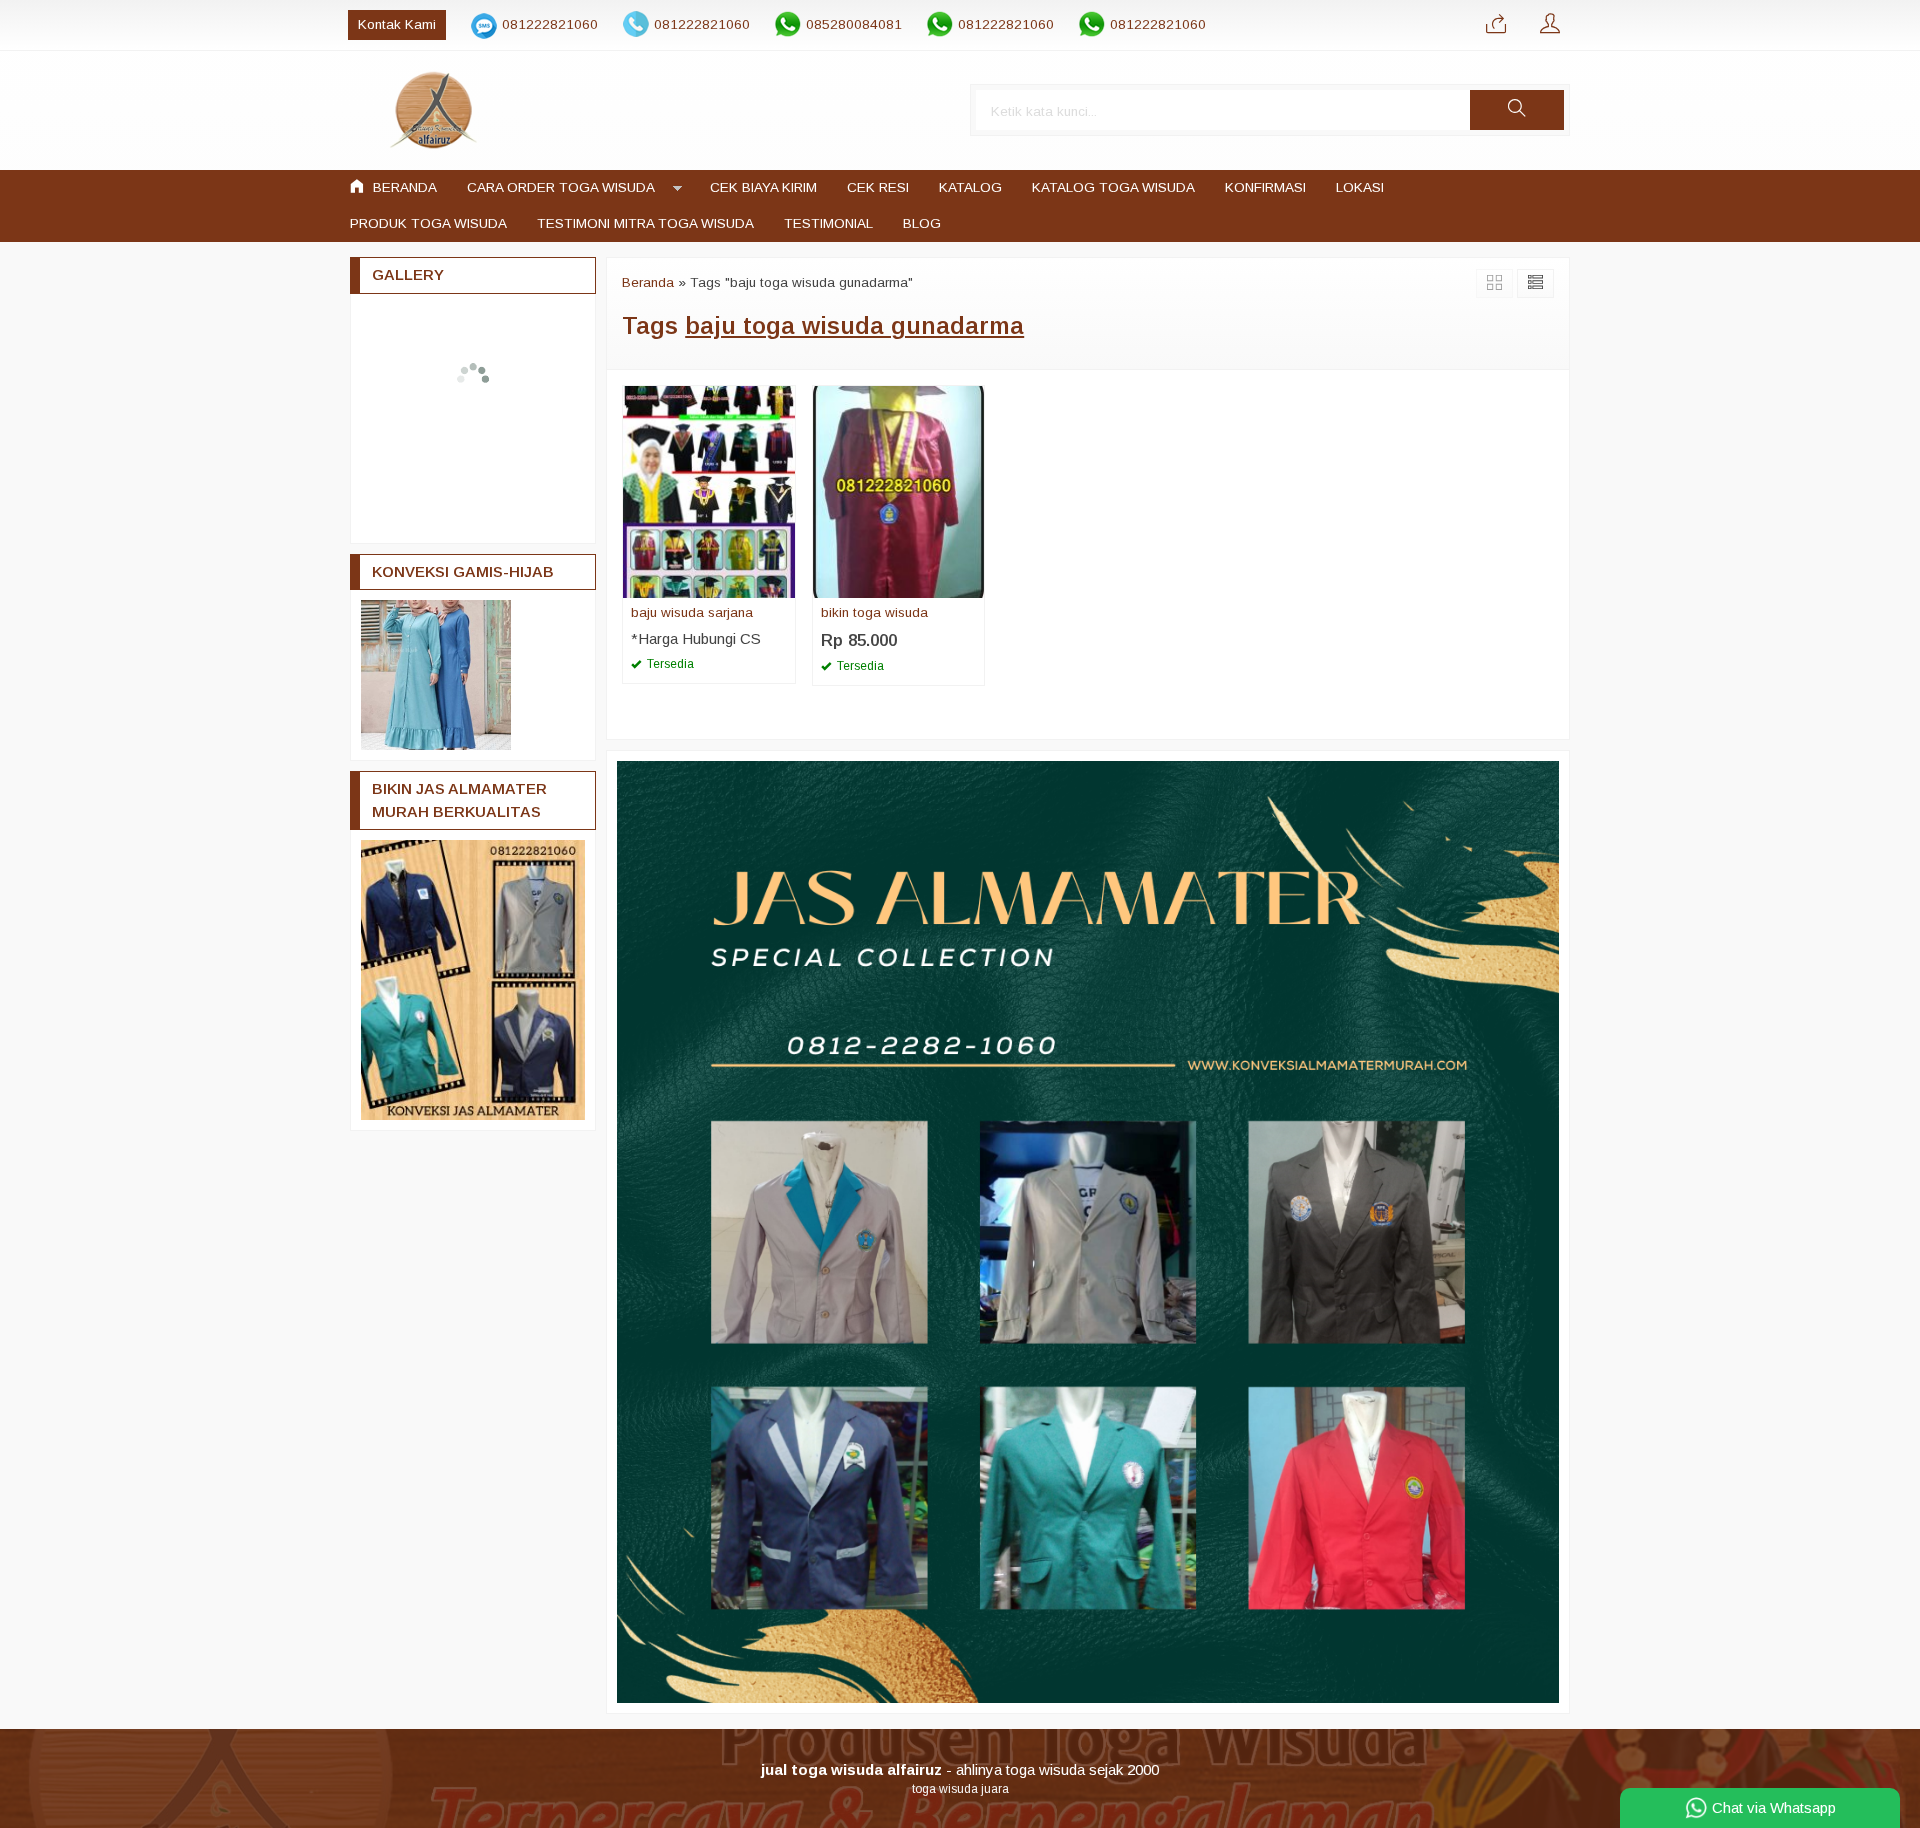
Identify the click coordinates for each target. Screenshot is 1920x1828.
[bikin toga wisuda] (899, 490)
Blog (922, 223)
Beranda (403, 187)
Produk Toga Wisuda (428, 223)
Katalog (970, 187)
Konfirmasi (1265, 187)
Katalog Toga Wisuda (1113, 187)
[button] (1517, 110)
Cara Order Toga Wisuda (561, 187)
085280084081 (854, 24)
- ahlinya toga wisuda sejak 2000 (960, 1769)
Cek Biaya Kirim (763, 187)
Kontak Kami (397, 24)
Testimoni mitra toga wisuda (645, 223)
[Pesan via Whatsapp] (1496, 25)
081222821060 (550, 24)
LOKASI (1360, 187)
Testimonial (828, 223)
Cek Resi (878, 187)
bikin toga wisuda (874, 612)
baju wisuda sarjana (692, 612)
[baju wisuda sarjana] (709, 490)
